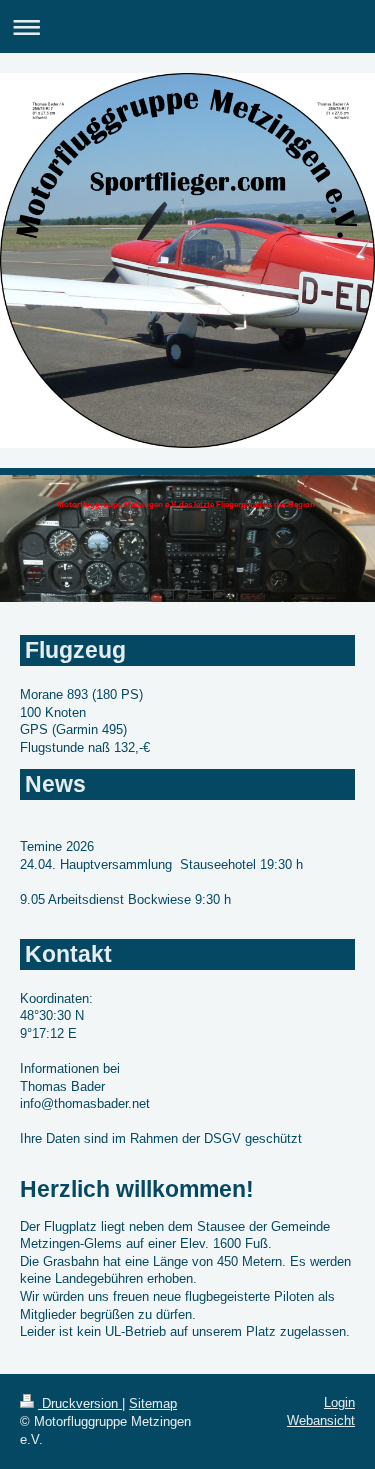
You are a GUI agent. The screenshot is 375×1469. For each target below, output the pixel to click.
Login (339, 1402)
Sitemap (153, 1403)
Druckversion (80, 1403)
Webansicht (321, 1420)
